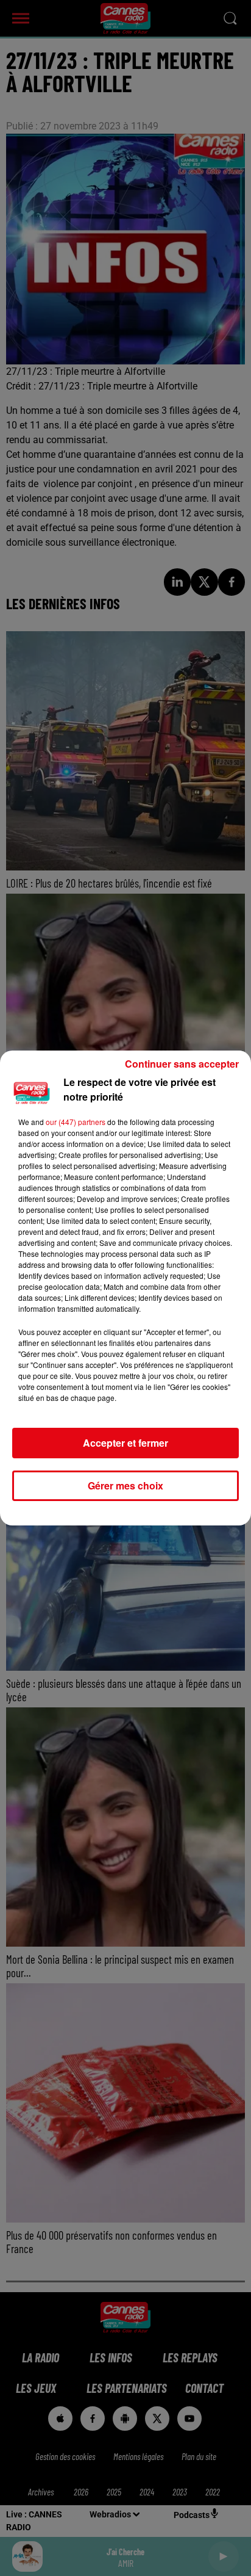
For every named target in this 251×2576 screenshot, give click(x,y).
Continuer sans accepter (182, 1064)
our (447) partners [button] (76, 1122)
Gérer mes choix (125, 1485)
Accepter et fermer (125, 1443)
